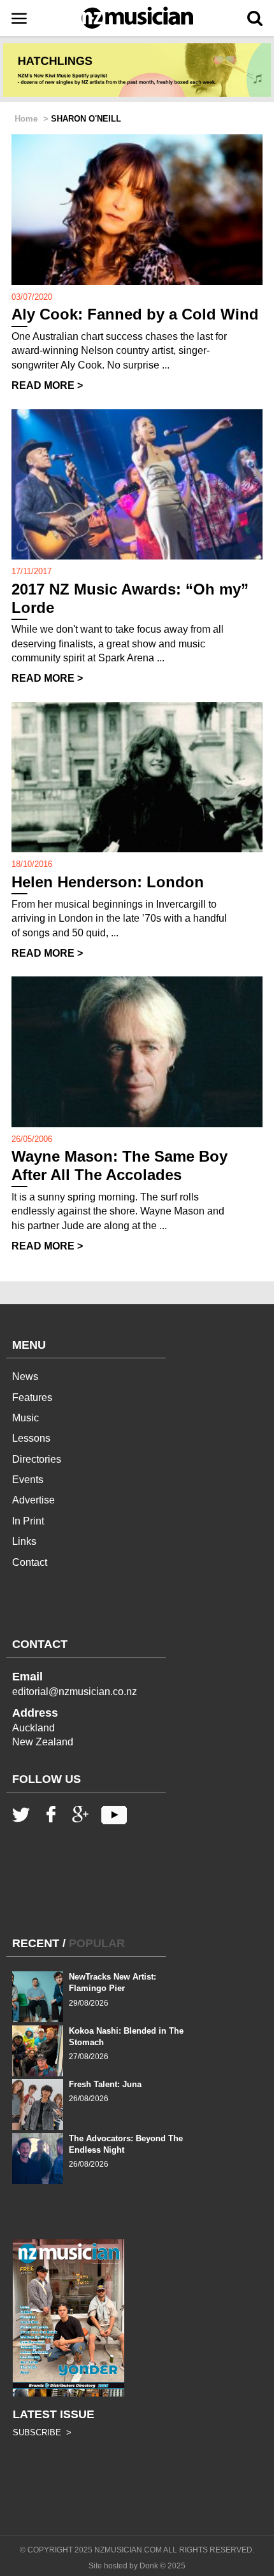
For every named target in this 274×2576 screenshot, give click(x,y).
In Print (28, 1521)
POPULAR (97, 1943)
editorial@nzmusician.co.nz (75, 1692)
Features (32, 1397)
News (25, 1376)
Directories (37, 1459)
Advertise (33, 1500)
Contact (30, 1562)
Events (28, 1480)
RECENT (36, 1943)
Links (24, 1541)
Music (25, 1418)
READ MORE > (47, 385)
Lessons (31, 1438)
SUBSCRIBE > (42, 2432)
